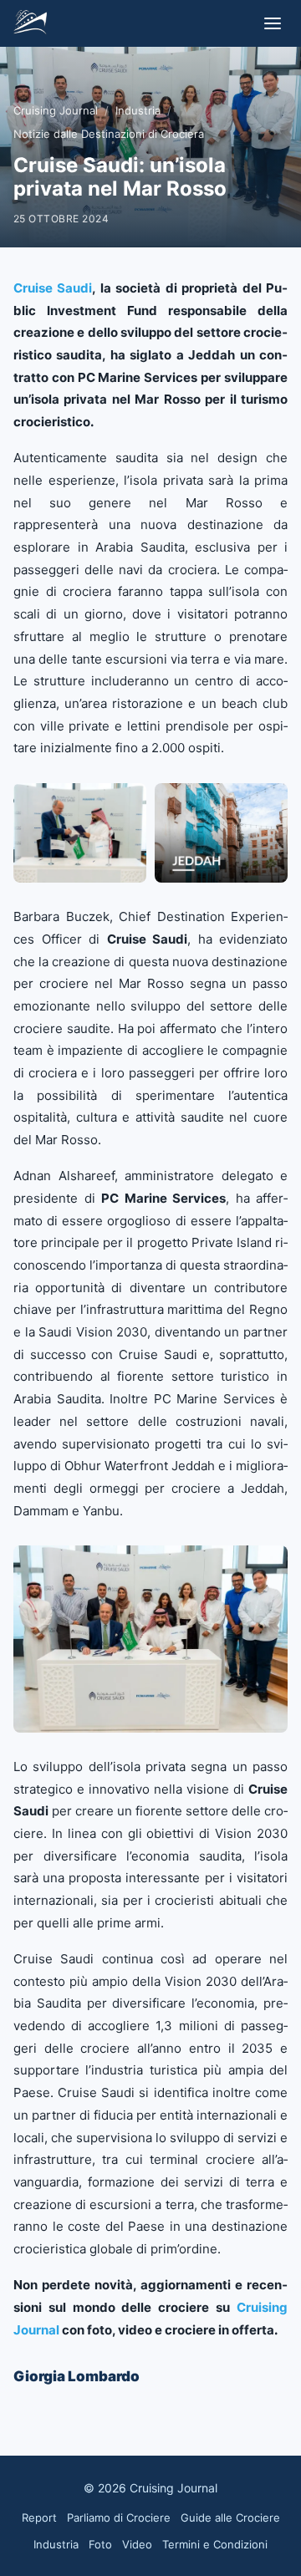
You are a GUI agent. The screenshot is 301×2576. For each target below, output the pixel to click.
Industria (138, 110)
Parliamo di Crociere (119, 2517)
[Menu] (273, 23)
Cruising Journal (56, 110)
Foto (100, 2544)
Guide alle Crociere (230, 2517)
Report (39, 2517)
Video (137, 2544)
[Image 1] (80, 833)
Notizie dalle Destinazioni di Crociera (109, 134)
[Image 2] (221, 833)
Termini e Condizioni (215, 2544)
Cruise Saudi (53, 288)
